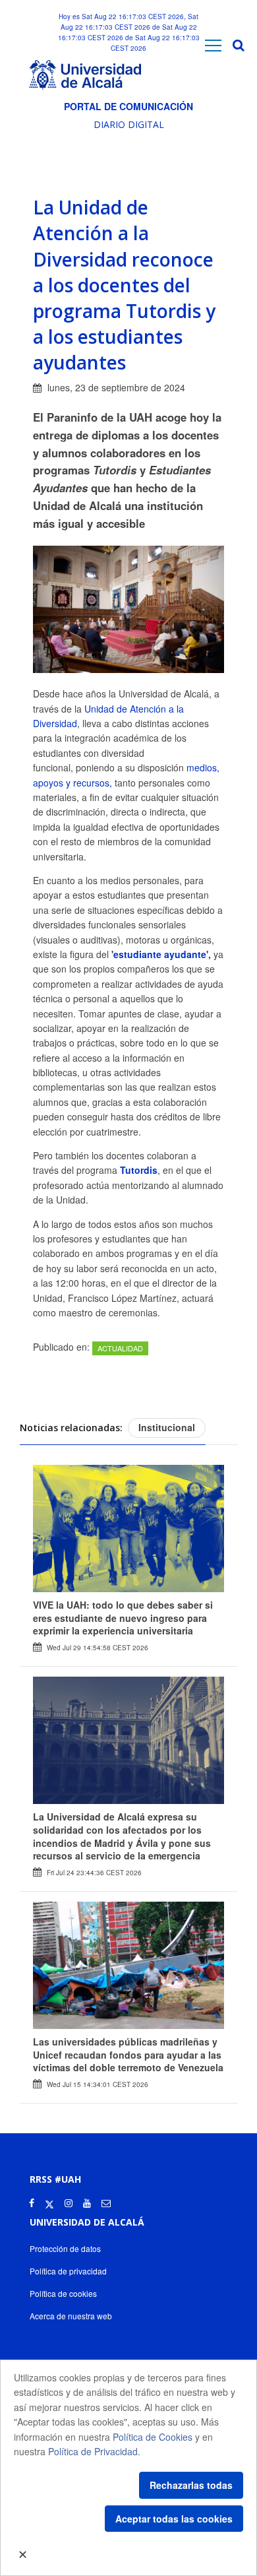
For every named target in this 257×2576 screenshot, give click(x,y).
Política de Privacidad (93, 2451)
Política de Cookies (153, 2437)
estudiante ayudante (160, 954)
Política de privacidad (68, 2271)
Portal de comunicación (128, 106)
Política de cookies (63, 2293)
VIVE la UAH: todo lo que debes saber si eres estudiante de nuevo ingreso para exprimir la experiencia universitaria (123, 1618)
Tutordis (139, 1170)
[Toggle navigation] (213, 45)
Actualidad (120, 1348)
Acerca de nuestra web (71, 2316)
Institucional (167, 1427)
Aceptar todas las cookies (174, 2519)
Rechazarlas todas (191, 2485)
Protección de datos (65, 2248)
